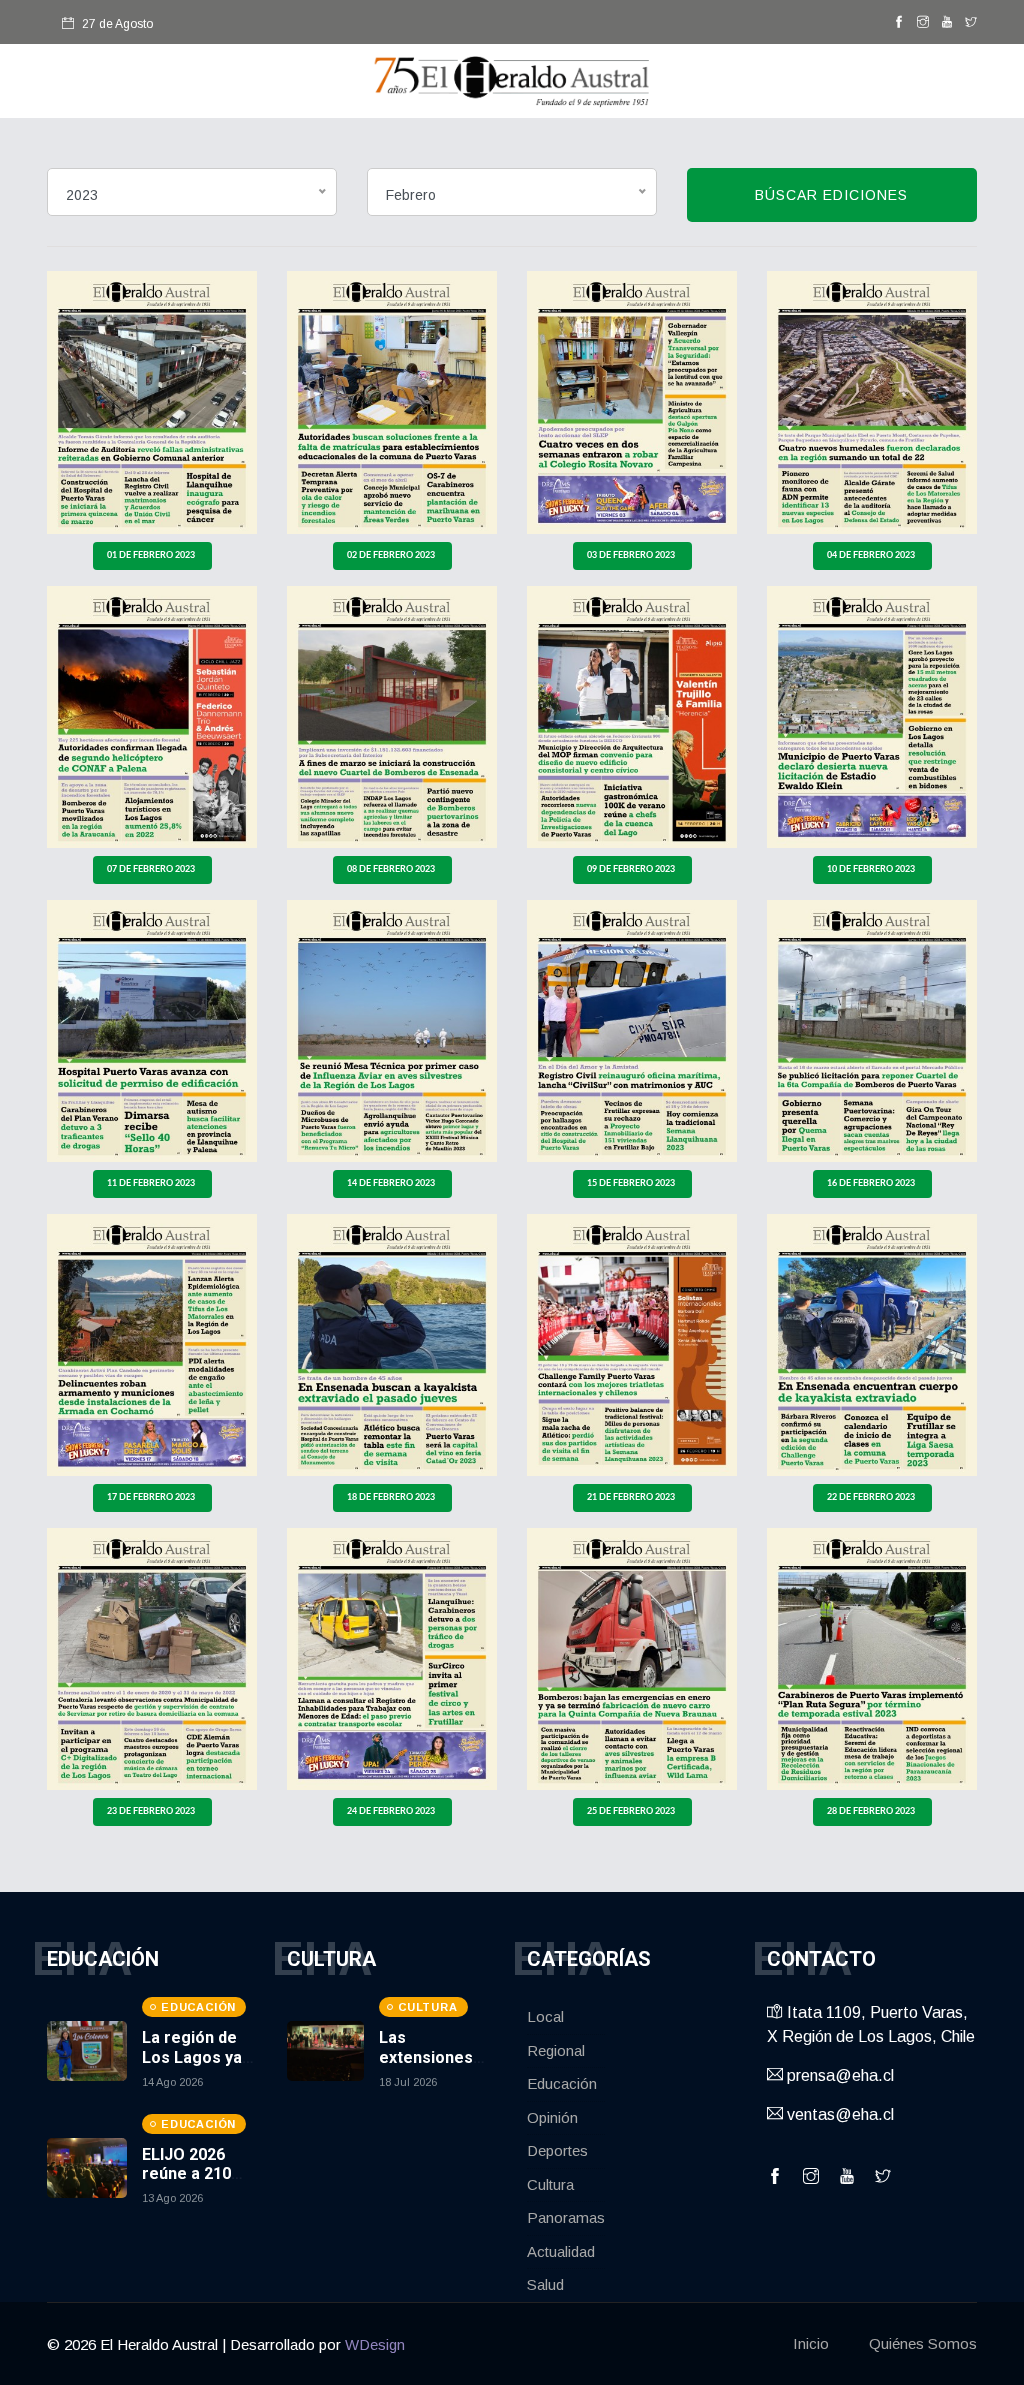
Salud (545, 2284)
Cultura (550, 2184)
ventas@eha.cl (838, 2114)
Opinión (552, 2117)
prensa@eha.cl (838, 2075)
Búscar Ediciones (831, 195)
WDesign (375, 2344)
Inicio (811, 2343)
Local (545, 2016)
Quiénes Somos (923, 2343)
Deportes (557, 2150)
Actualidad (561, 2251)
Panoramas (566, 2217)
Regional (556, 2050)
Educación (562, 2083)
